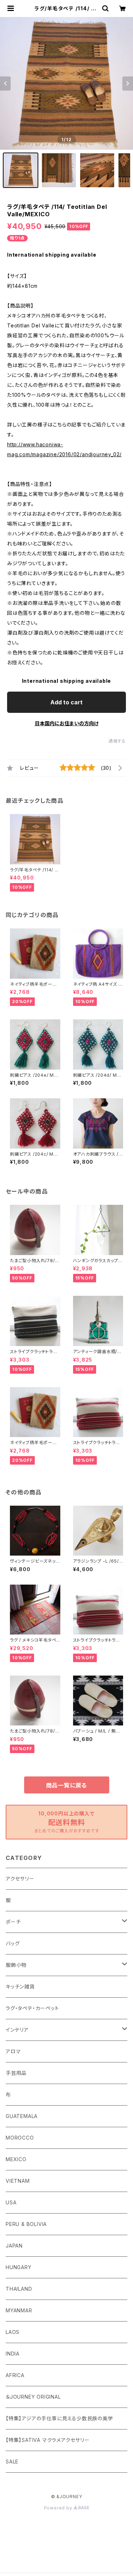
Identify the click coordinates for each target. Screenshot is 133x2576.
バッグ (13, 1943)
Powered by (59, 2508)
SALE (12, 2461)
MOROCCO (20, 2138)
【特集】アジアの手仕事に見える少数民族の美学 (59, 2418)
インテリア (17, 2030)
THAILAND (19, 2289)
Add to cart (66, 702)
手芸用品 (16, 2073)
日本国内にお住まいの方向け (67, 723)
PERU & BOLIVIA (26, 2224)
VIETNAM (18, 2181)
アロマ (13, 2051)
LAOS (13, 2332)
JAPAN (14, 2246)
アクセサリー (20, 1879)
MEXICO (16, 2159)
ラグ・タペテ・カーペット (32, 2008)
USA (11, 2202)
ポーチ (13, 1922)
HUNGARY (19, 2267)
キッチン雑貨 (20, 1987)
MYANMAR (19, 2310)
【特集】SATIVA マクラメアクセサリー (48, 2440)
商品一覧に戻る (67, 1785)
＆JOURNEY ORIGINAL (33, 2397)
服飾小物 (16, 1965)
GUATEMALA (22, 2116)
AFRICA (15, 2375)
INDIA (13, 2354)
